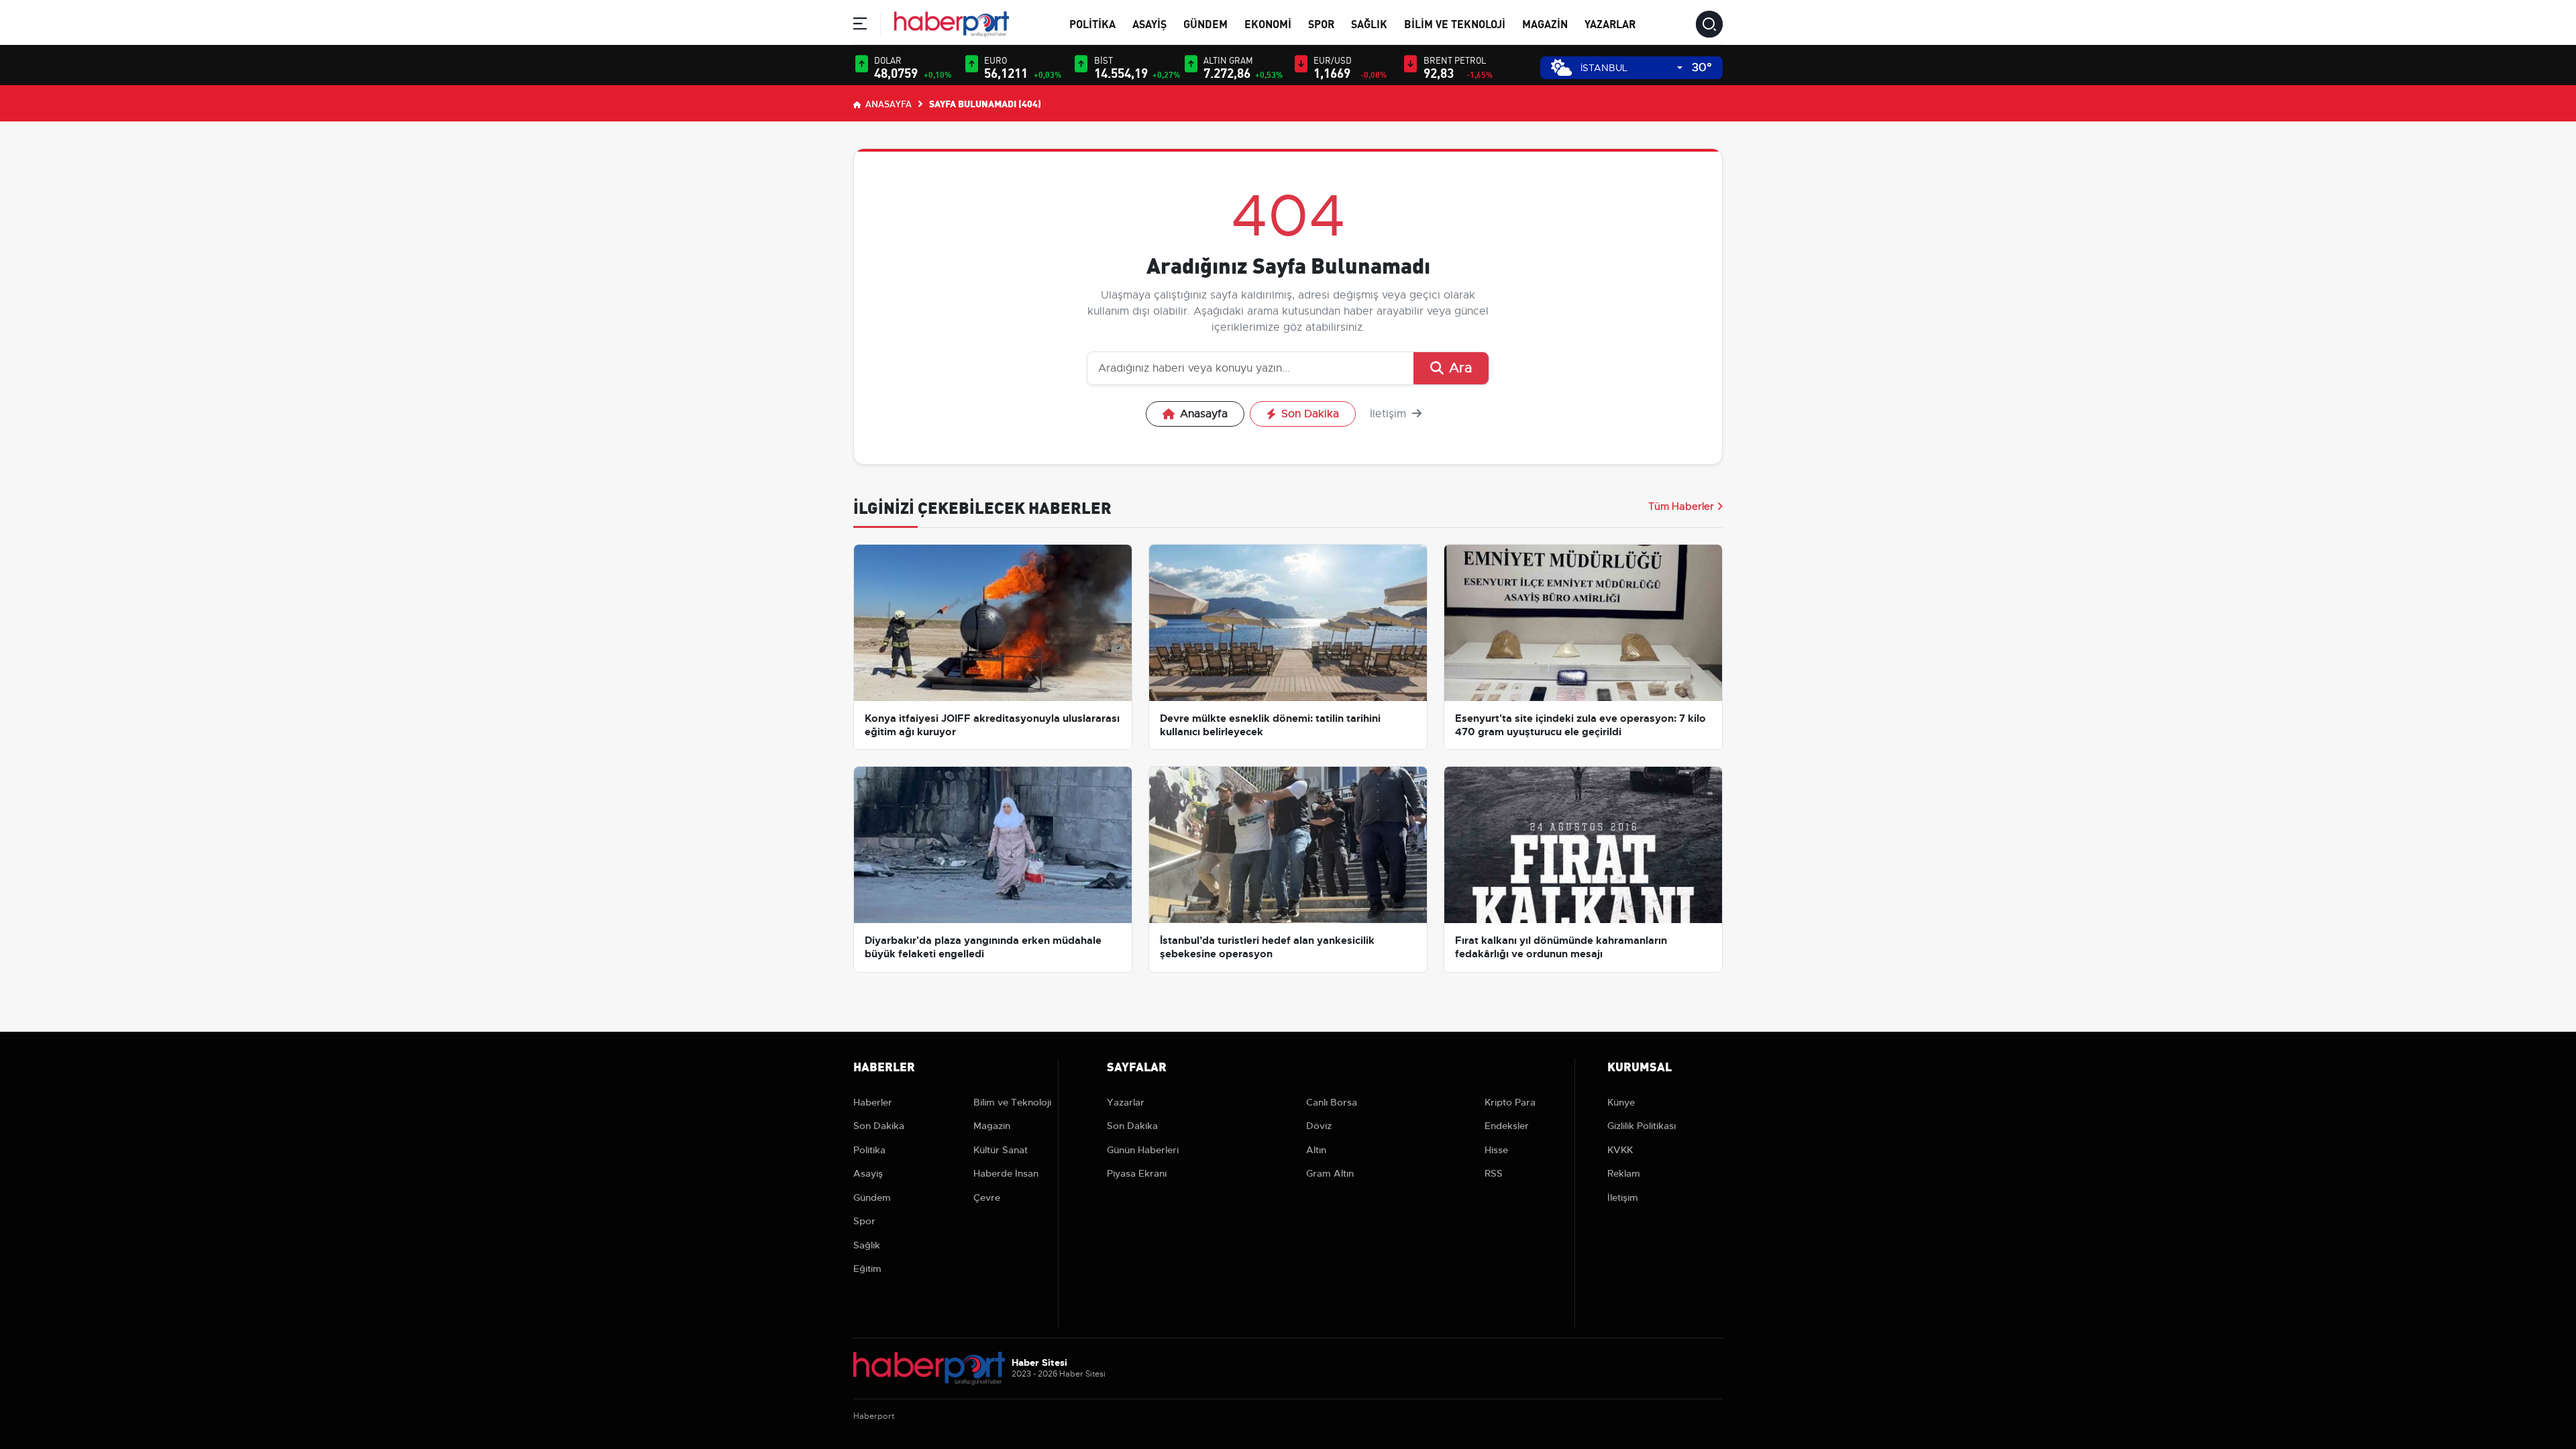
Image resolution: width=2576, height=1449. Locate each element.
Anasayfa (888, 103)
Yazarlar (1610, 23)
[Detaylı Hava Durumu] (1561, 67)
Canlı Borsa (1332, 1102)
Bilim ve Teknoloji (1455, 23)
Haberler (873, 1102)
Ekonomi (1268, 23)
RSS (1494, 1173)
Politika (1092, 23)
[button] (860, 26)
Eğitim (867, 1269)
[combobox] (1631, 68)
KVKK (1620, 1150)
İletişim (1390, 414)
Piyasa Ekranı (1137, 1173)
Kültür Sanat (1001, 1150)
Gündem (1205, 23)
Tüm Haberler (1681, 506)
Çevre (987, 1197)
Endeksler (1507, 1126)
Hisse (1496, 1150)
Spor (1321, 23)
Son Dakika (1310, 414)
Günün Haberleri (1143, 1150)
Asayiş (1149, 23)
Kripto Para (1510, 1102)
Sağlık (1369, 23)
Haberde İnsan (1006, 1173)
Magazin (1545, 23)
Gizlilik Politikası (1642, 1126)
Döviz (1319, 1126)
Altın (1316, 1150)
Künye (1621, 1102)
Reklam (1624, 1173)
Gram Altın (1330, 1173)
